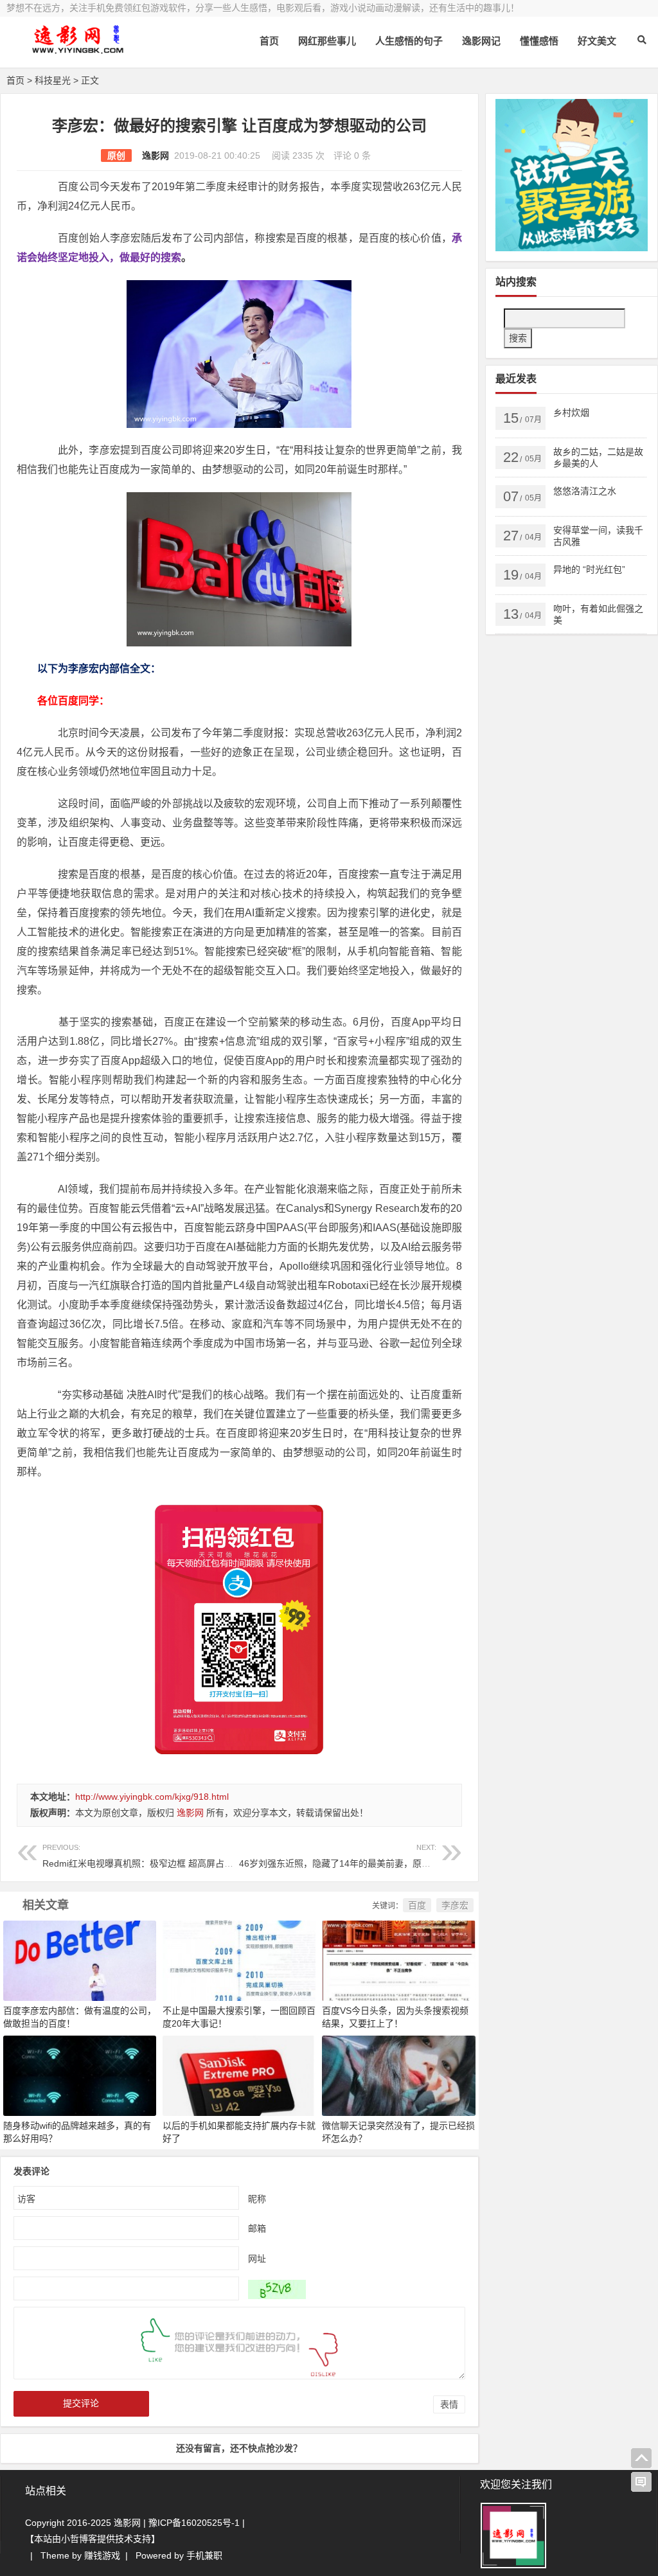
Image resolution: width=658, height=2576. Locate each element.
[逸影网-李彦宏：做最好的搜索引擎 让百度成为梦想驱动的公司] (77, 50)
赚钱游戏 (102, 2555)
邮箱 (257, 2228)
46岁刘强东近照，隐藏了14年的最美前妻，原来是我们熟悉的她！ (371, 1856)
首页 (269, 41)
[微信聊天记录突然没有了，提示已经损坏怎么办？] (398, 2075)
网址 (257, 2259)
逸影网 (156, 155)
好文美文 (597, 41)
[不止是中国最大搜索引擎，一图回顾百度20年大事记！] (239, 1960)
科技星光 (53, 80)
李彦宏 (455, 1905)
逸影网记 (481, 41)
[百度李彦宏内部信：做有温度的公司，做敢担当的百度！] (80, 1960)
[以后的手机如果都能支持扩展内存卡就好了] (239, 2075)
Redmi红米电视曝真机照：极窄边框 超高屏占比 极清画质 (157, 1856)
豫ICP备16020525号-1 (194, 2523)
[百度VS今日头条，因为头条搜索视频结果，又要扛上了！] (398, 1960)
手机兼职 (204, 2555)
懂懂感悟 (539, 41)
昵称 (257, 2199)
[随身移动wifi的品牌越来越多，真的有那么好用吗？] (80, 2075)
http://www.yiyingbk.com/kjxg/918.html (152, 1797)
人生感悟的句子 (409, 41)
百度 (417, 1905)
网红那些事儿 (327, 41)
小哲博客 (79, 2539)
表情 (449, 2404)
